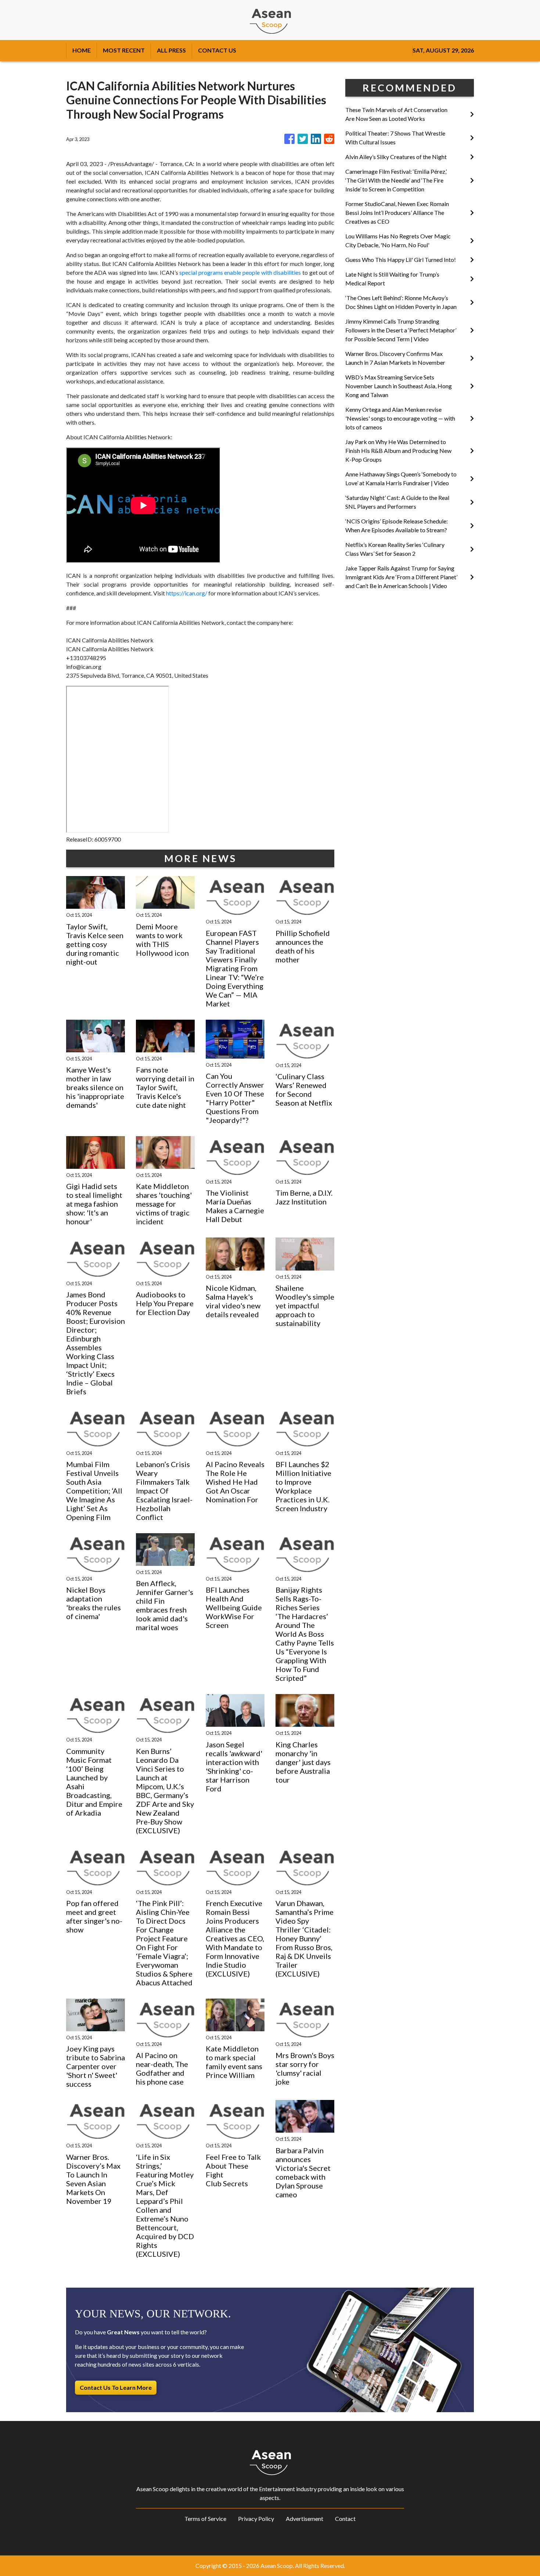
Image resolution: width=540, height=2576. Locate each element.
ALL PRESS (171, 50)
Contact (345, 2519)
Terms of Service (205, 2519)
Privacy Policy (256, 2519)
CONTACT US (217, 50)
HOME (82, 50)
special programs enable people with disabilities (240, 272)
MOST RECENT (124, 50)
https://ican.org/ (187, 593)
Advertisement (305, 2519)
